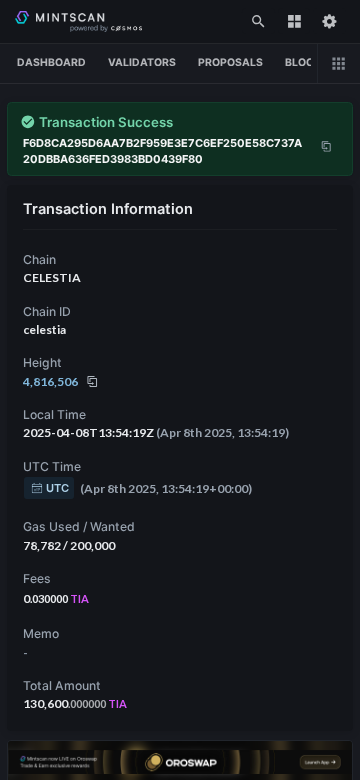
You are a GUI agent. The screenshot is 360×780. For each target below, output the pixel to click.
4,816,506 (50, 381)
